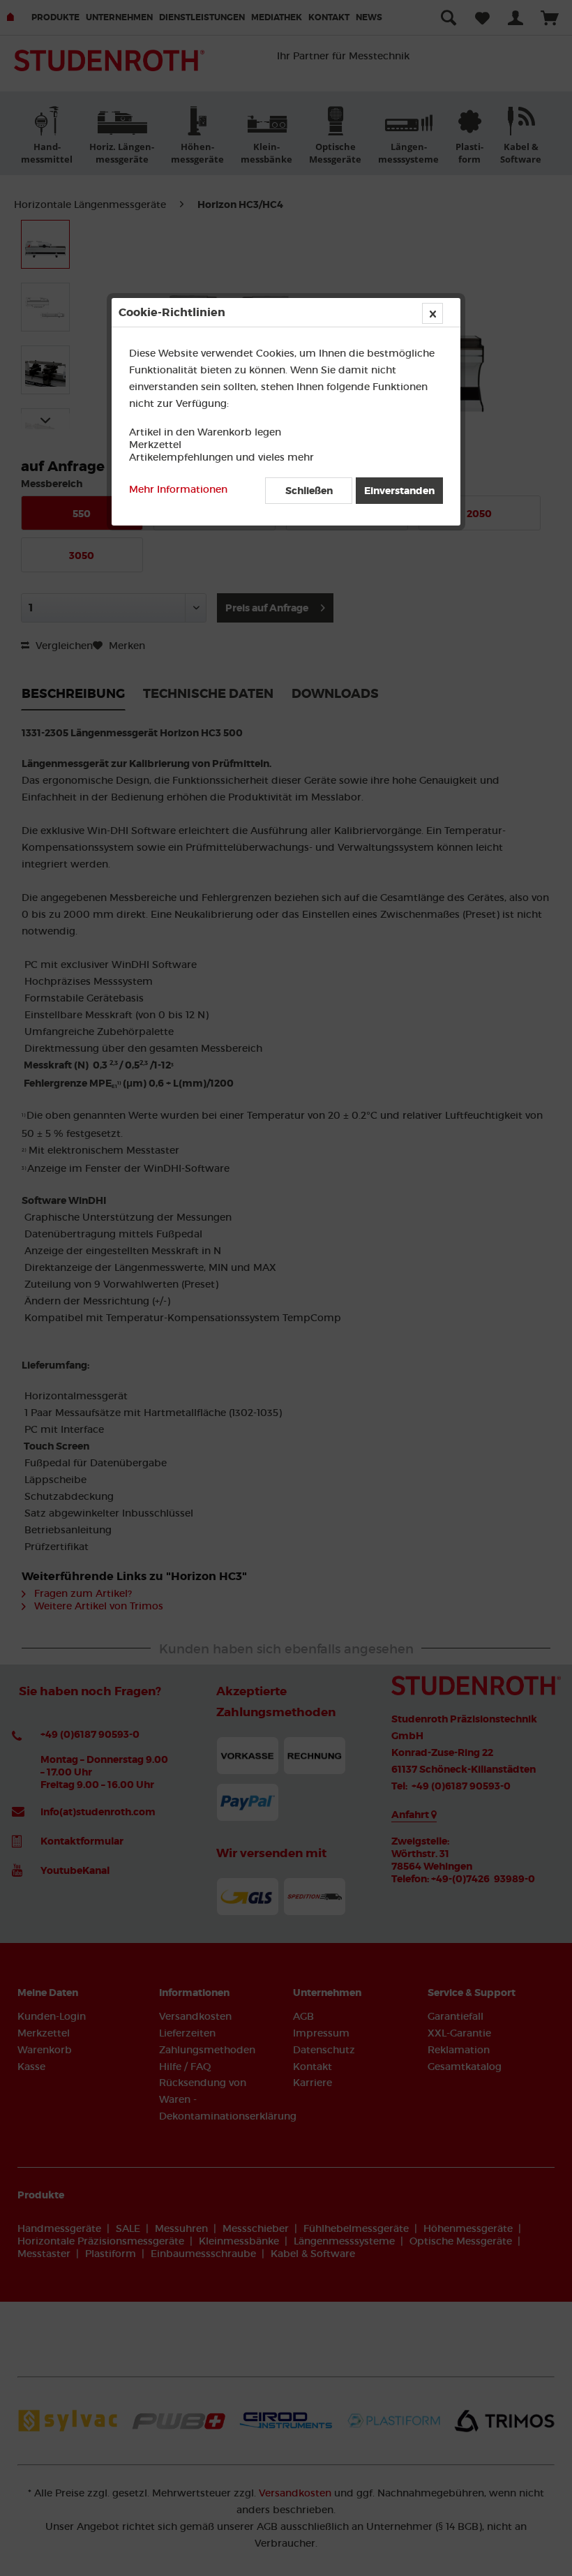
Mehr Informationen (178, 489)
